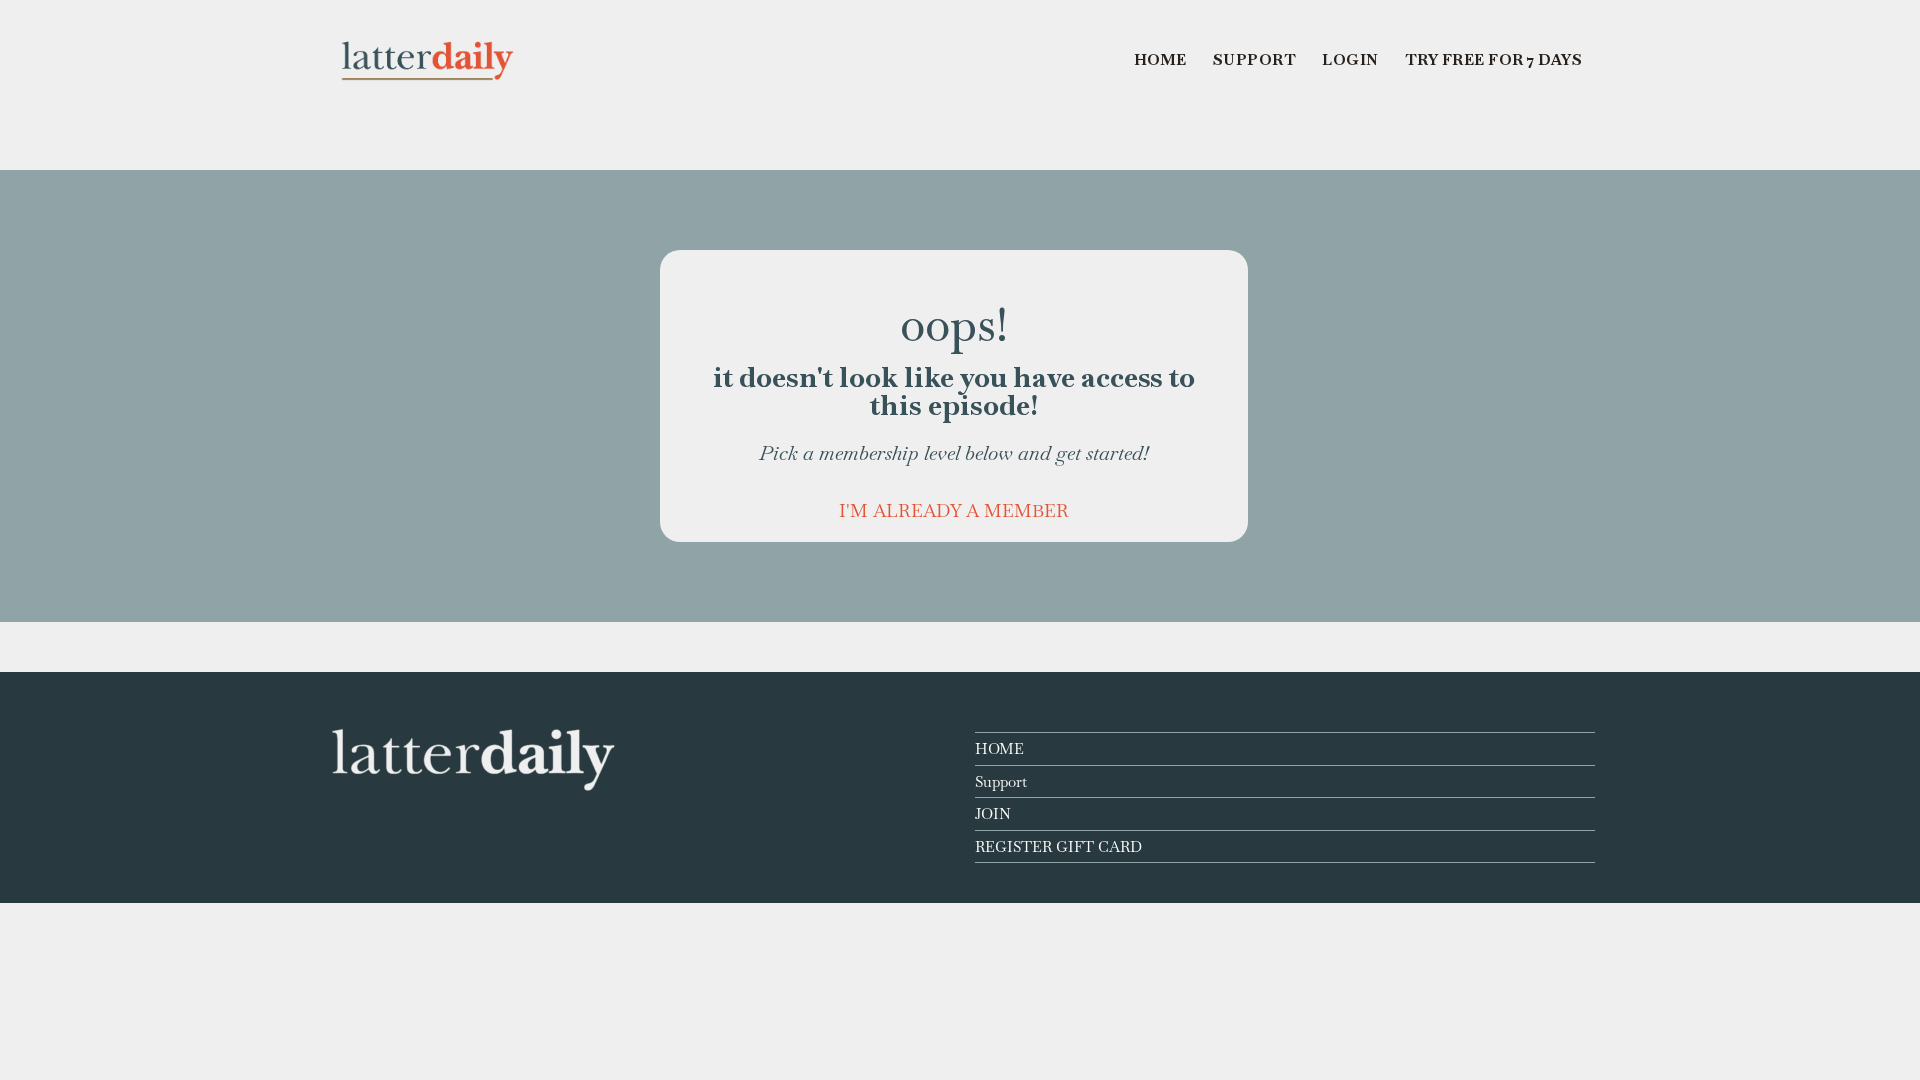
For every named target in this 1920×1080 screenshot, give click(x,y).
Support (1001, 781)
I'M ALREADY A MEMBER (954, 510)
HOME (999, 748)
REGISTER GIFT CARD (1058, 846)
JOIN (993, 813)
